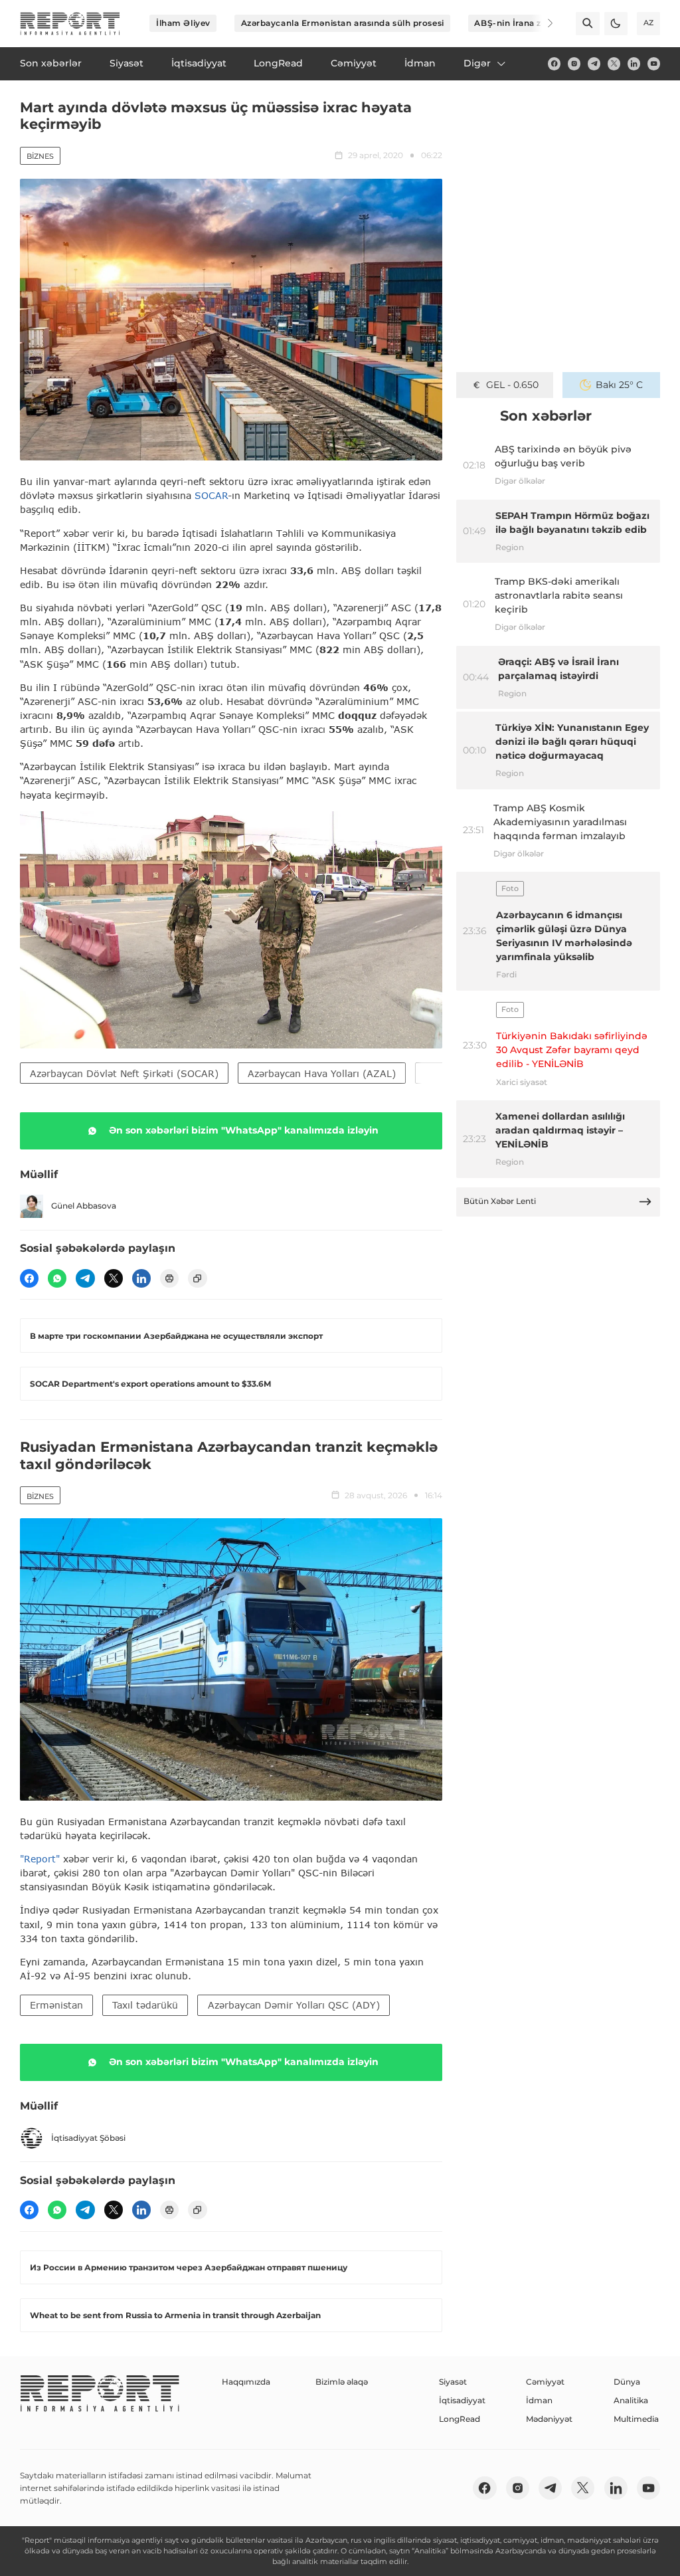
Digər (477, 63)
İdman (539, 2400)
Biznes (40, 156)
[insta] (574, 63)
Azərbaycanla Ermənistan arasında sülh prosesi (343, 23)
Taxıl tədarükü (145, 2005)
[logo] (70, 24)
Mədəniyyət (549, 2419)
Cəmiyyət (545, 2382)
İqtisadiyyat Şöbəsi (88, 2138)
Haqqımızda (246, 2382)
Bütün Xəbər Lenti (500, 1201)
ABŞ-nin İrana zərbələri (524, 23)
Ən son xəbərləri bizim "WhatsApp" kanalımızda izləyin (244, 1130)
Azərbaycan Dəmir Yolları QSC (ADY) (294, 2005)
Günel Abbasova (84, 1206)
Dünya (627, 2382)
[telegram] (594, 63)
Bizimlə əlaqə (342, 2382)
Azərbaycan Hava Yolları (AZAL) (322, 1073)
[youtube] (654, 63)
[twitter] (614, 63)
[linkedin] (634, 63)
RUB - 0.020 (512, 385)
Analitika (631, 2400)
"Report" (40, 1859)
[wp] (57, 1278)
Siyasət (453, 2382)
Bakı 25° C (619, 385)
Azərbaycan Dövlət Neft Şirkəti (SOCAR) (124, 1073)
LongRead (460, 2419)
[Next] (542, 23)
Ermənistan (56, 2005)
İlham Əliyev (183, 23)
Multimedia (636, 2419)
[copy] (197, 1278)
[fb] (554, 63)
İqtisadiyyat (462, 2400)
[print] (169, 1278)
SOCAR (211, 495)
